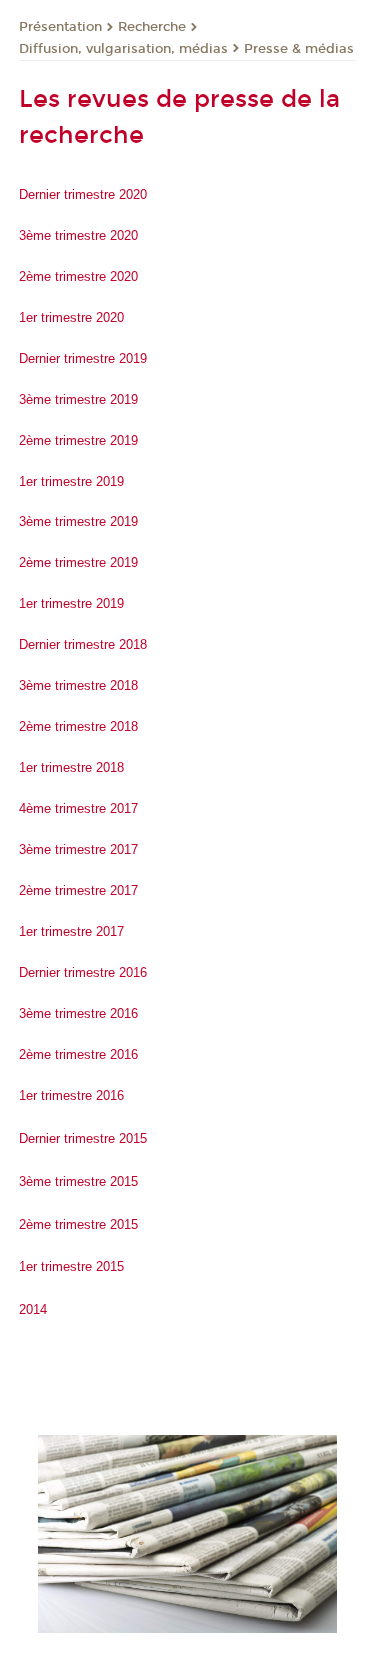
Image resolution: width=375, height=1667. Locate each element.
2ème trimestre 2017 (78, 890)
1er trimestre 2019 (71, 481)
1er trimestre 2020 (71, 317)
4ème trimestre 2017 (78, 808)
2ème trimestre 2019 (78, 440)
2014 (33, 1309)
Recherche (152, 27)
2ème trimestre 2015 (78, 1224)
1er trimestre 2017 (71, 931)
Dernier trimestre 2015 (83, 1138)
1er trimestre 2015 (71, 1266)
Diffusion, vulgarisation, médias (123, 49)
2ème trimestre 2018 (78, 726)
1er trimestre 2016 (71, 1095)
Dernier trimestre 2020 (83, 194)
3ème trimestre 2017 (78, 849)
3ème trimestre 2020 (78, 235)
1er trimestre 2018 (71, 767)
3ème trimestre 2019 (78, 399)
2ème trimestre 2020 (78, 276)
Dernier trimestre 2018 (83, 644)
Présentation (60, 27)
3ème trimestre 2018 (78, 685)
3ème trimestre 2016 (78, 1013)
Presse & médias (299, 49)
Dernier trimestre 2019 (83, 358)
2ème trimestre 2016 (78, 1054)
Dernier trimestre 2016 (83, 972)
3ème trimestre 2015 (78, 1181)
